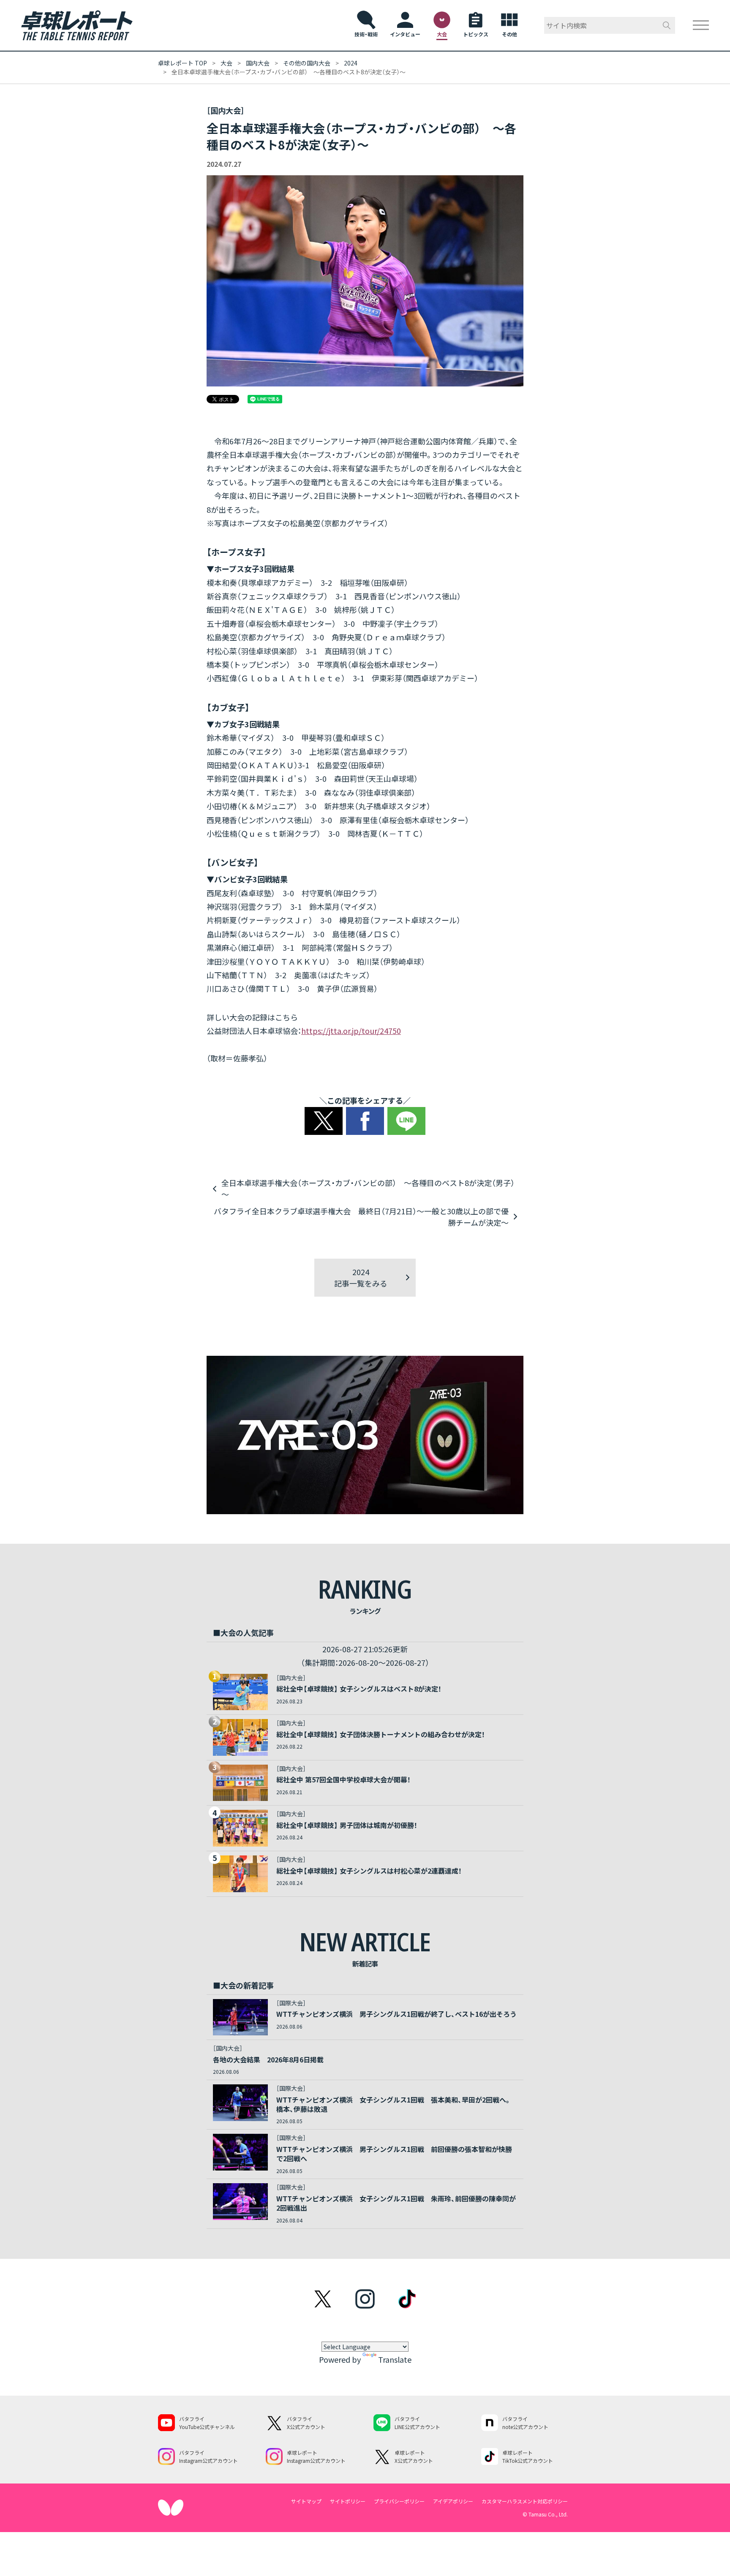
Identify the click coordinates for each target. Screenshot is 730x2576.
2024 (351, 63)
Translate (395, 2359)
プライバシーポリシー (399, 2501)
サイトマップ (306, 2501)
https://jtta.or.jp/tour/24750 (351, 1031)
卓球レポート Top (182, 63)
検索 (667, 25)
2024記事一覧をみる (361, 1277)
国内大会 (258, 63)
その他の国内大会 (307, 63)
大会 (226, 63)
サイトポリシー (348, 2501)
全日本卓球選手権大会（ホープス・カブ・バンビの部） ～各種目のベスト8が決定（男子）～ (368, 1188)
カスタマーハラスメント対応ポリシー (525, 2501)
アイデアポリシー (453, 2501)
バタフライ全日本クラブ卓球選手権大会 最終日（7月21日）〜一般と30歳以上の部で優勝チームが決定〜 (361, 1217)
